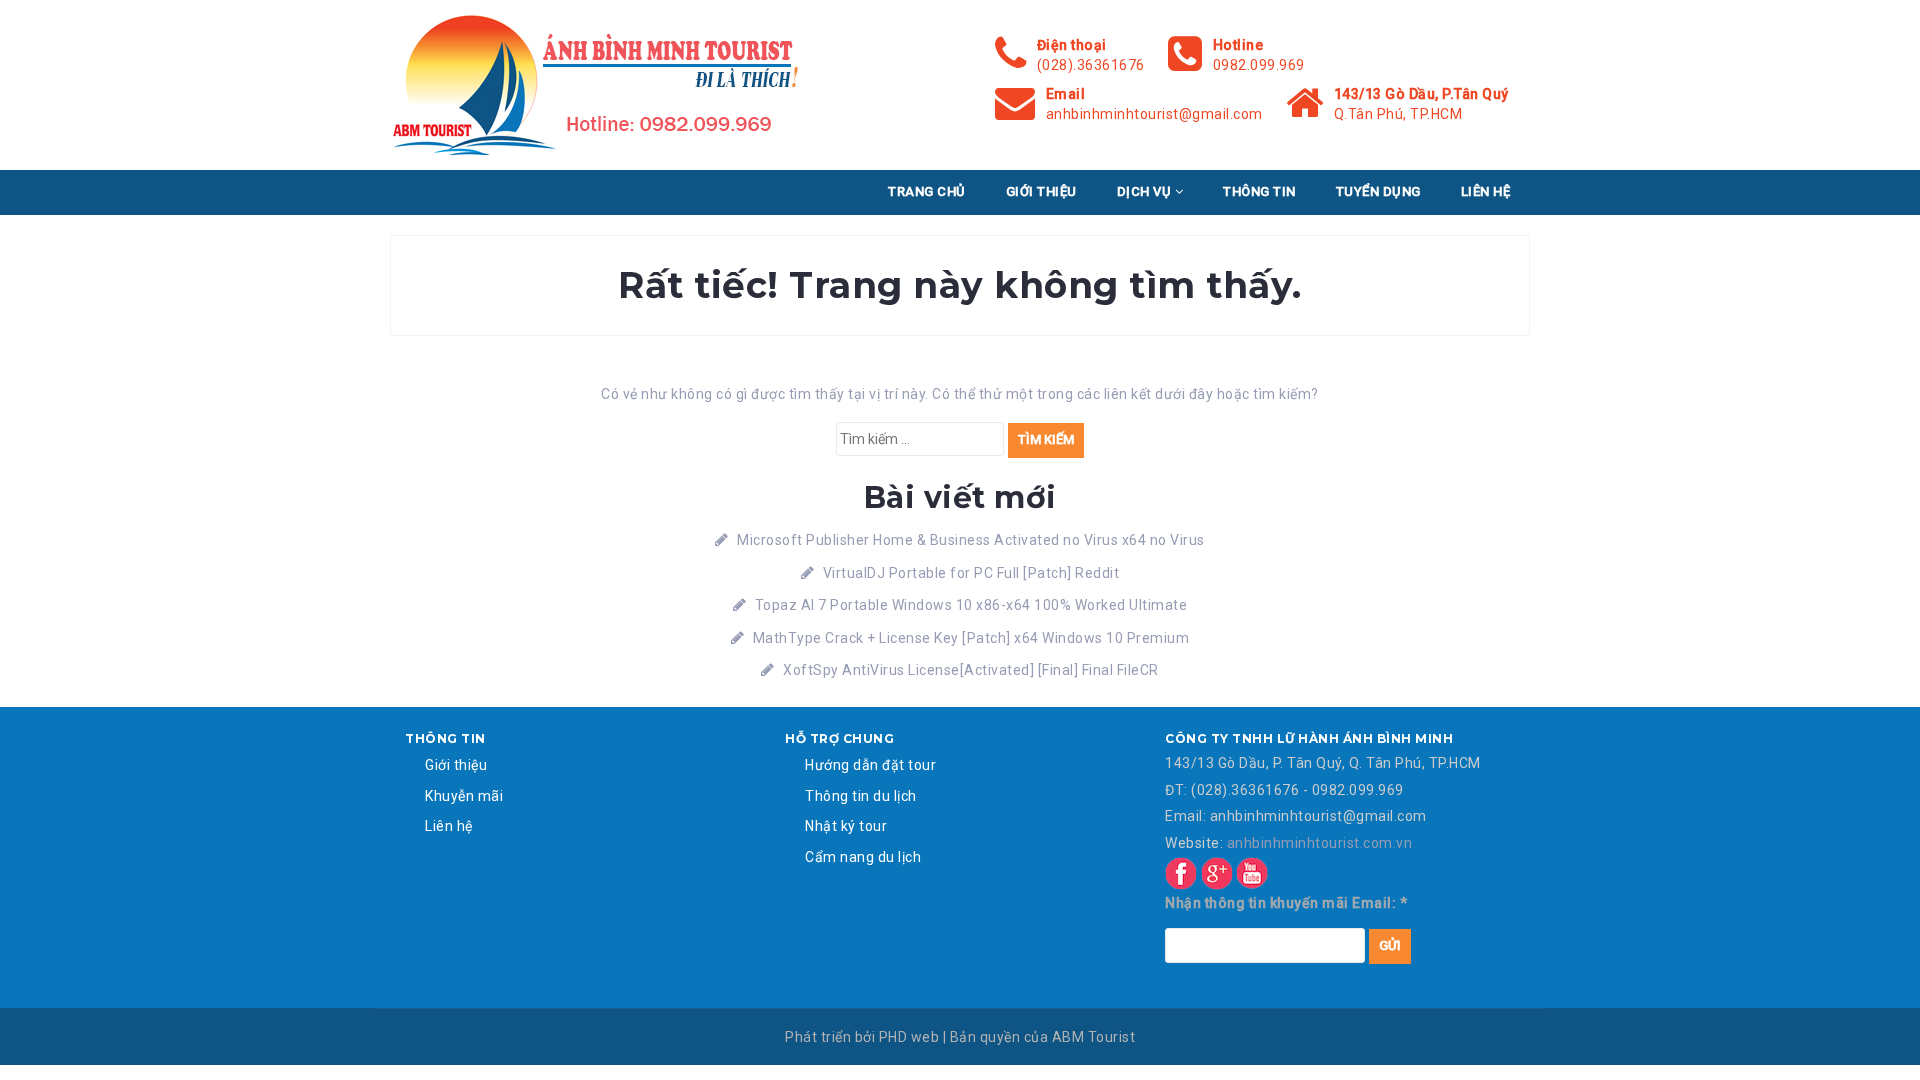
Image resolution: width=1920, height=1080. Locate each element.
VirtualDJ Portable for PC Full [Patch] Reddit (971, 573)
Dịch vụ (1146, 191)
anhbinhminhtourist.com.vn (1320, 843)
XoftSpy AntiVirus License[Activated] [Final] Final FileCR (971, 670)
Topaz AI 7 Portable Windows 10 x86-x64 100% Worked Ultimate (971, 605)
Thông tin (1259, 191)
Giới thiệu (1041, 191)
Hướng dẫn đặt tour (870, 765)
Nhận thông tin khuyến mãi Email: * (1286, 903)
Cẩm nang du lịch (863, 857)
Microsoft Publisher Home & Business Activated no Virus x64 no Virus (971, 540)
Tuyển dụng (1378, 191)
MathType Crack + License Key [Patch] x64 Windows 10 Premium (971, 638)
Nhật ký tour (846, 826)
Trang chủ (927, 191)
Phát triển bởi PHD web (862, 1037)
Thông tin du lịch (861, 796)
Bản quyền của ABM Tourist (1043, 1037)
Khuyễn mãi (464, 796)
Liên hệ (1486, 191)
